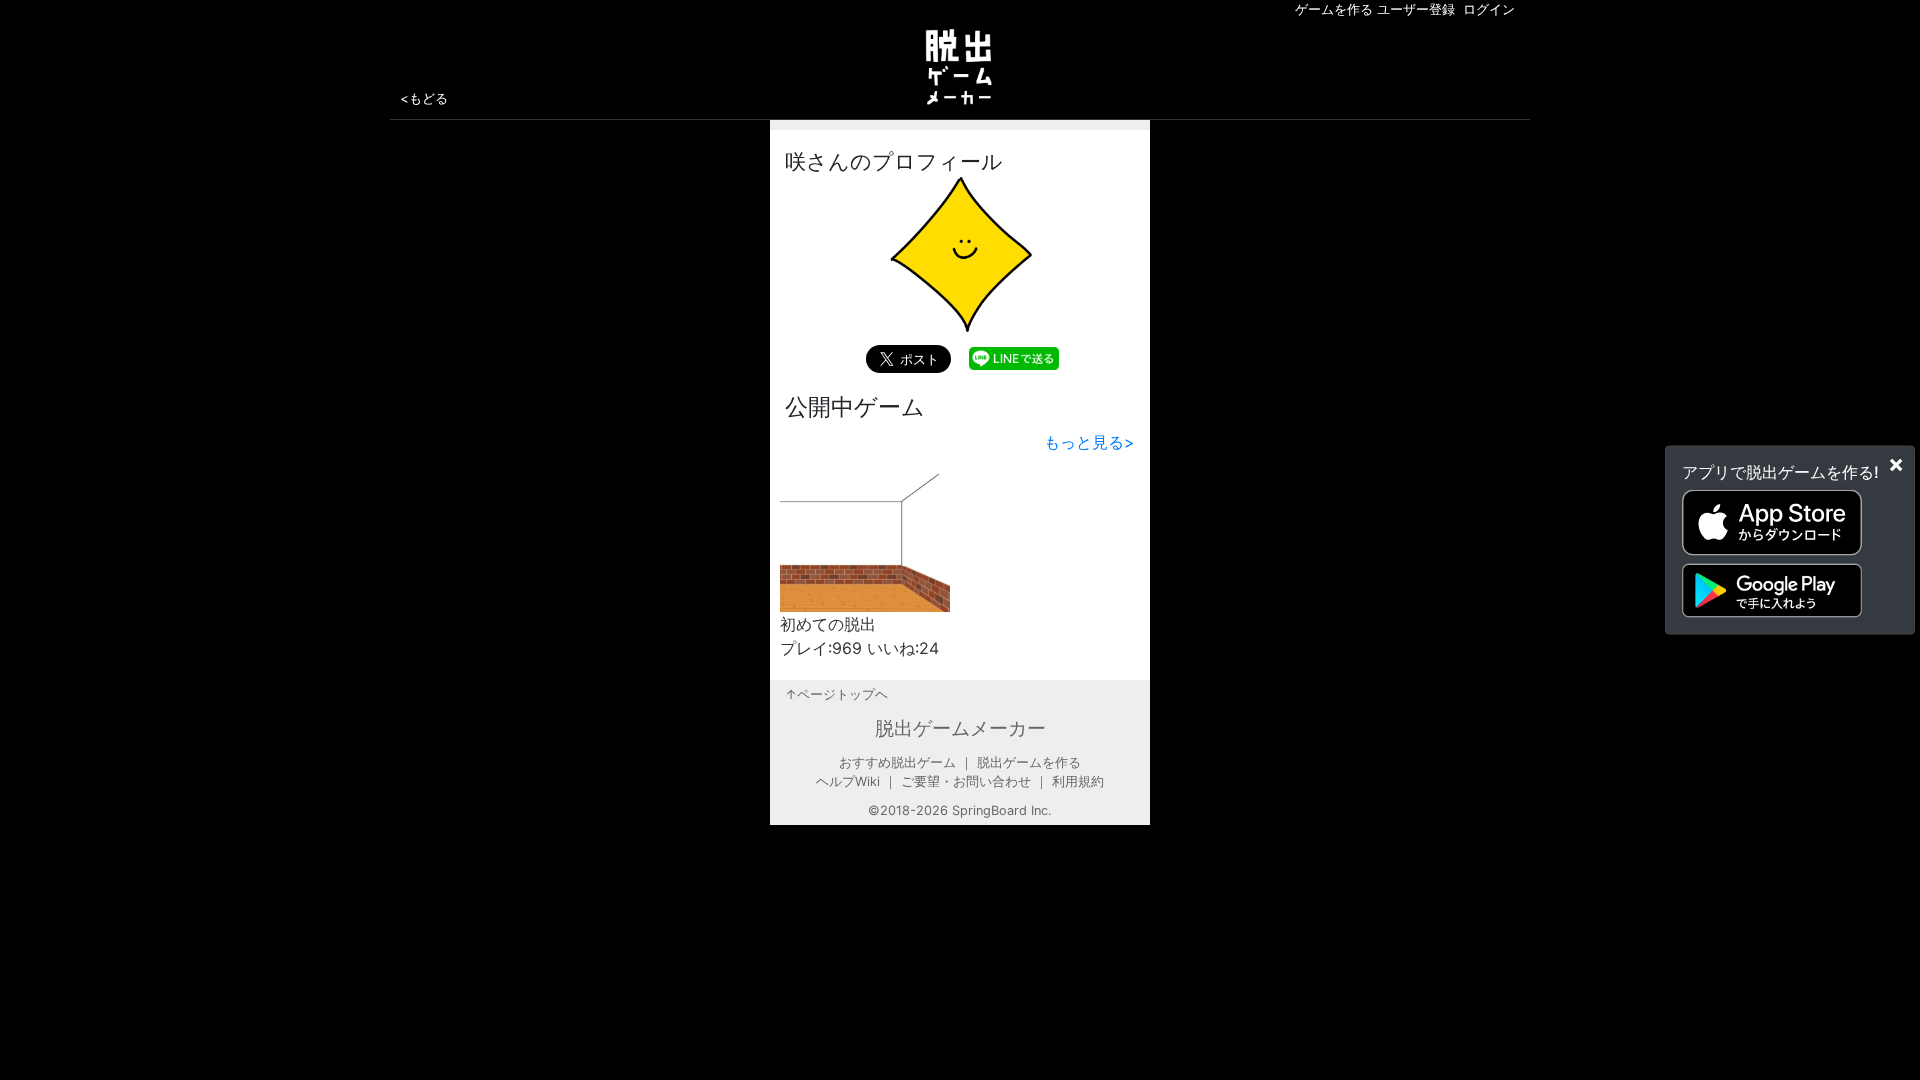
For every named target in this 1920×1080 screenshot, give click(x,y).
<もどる (424, 98)
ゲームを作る (1334, 9)
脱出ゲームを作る (1029, 762)
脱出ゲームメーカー (960, 728)
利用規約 (1078, 781)
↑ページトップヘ (836, 694)
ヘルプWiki (848, 781)
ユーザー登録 (1416, 9)
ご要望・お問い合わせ (966, 781)
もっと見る (1089, 442)
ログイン (1489, 9)
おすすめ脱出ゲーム (897, 762)
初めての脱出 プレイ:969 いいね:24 (859, 636)
